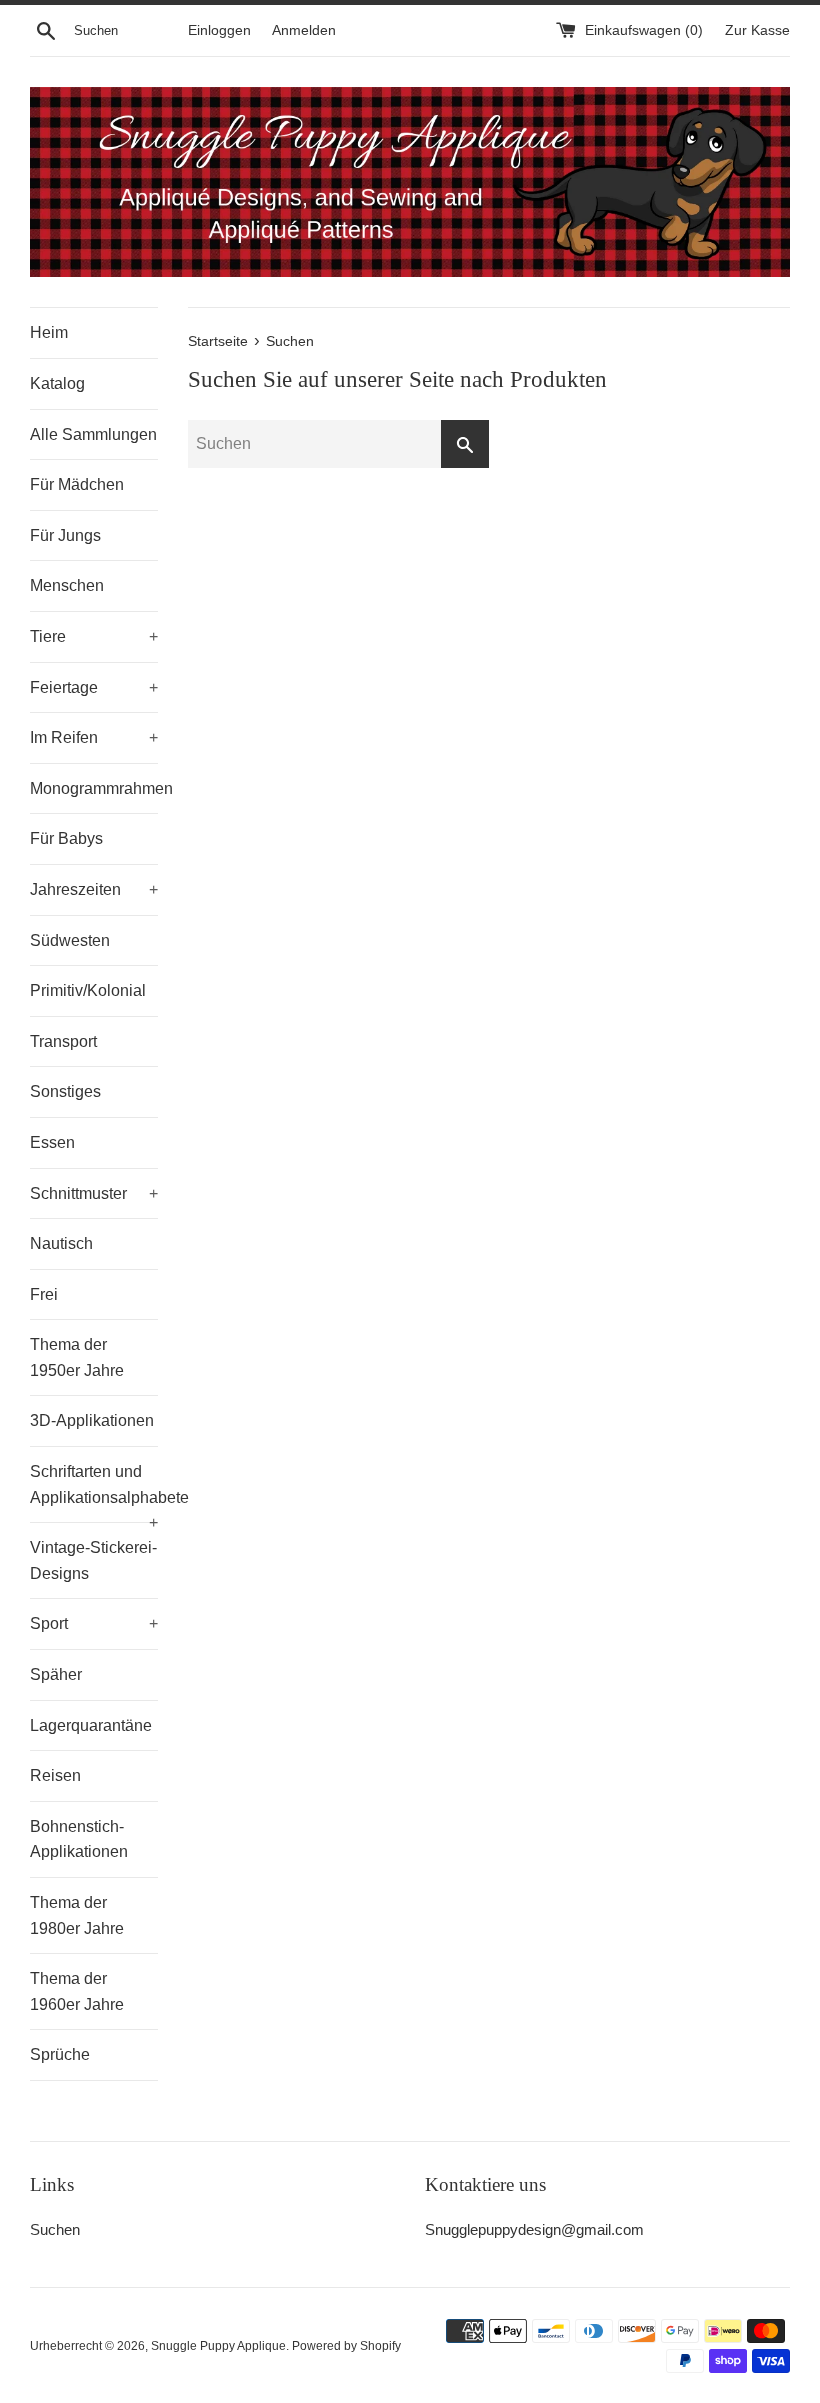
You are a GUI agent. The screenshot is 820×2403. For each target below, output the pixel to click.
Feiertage (94, 687)
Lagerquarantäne (91, 1725)
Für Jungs (65, 535)
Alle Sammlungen (93, 434)
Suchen (55, 2229)
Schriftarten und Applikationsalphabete (94, 1492)
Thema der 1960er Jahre (77, 1991)
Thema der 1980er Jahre (77, 1915)
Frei (44, 1294)
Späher (56, 1674)
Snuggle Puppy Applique (218, 2346)
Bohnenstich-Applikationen (79, 1839)
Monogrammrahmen (94, 788)
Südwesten (70, 940)
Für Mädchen (77, 484)
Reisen (55, 1775)
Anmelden (304, 30)
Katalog (57, 383)
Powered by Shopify (346, 2346)
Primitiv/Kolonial (88, 990)
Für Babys (66, 838)
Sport (94, 1623)
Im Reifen (94, 737)
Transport (63, 1041)
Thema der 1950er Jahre (77, 1357)
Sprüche (60, 2054)
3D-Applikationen (92, 1420)
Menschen (67, 585)
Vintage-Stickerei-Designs (93, 1560)
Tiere (94, 636)
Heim (49, 332)
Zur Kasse (757, 30)
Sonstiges (65, 1091)
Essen (52, 1142)
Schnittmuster (94, 1193)
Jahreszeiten (94, 889)
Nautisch (61, 1243)
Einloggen (219, 30)
